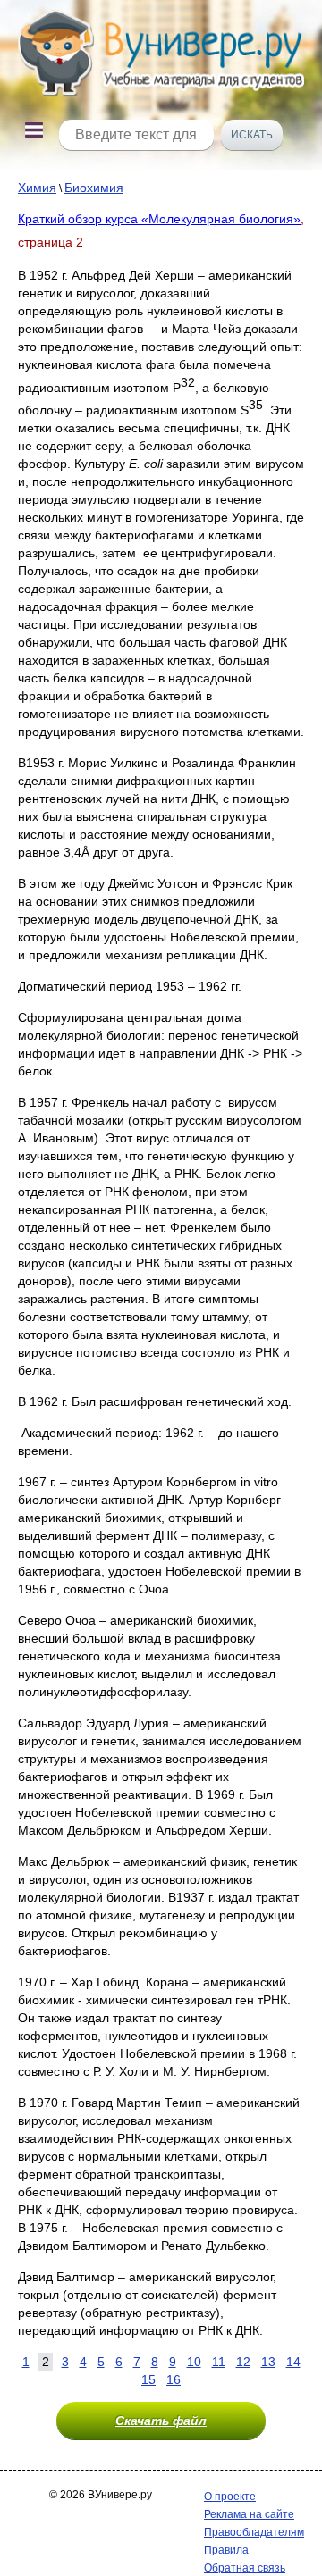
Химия (37, 188)
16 (174, 2379)
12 (243, 2362)
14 (293, 2362)
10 (194, 2362)
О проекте (230, 2497)
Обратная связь (245, 2568)
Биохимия (94, 188)
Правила (226, 2550)
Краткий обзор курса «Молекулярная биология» (159, 219)
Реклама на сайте (249, 2514)
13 (268, 2362)
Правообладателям (254, 2532)
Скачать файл (161, 2421)
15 (148, 2379)
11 (219, 2362)
